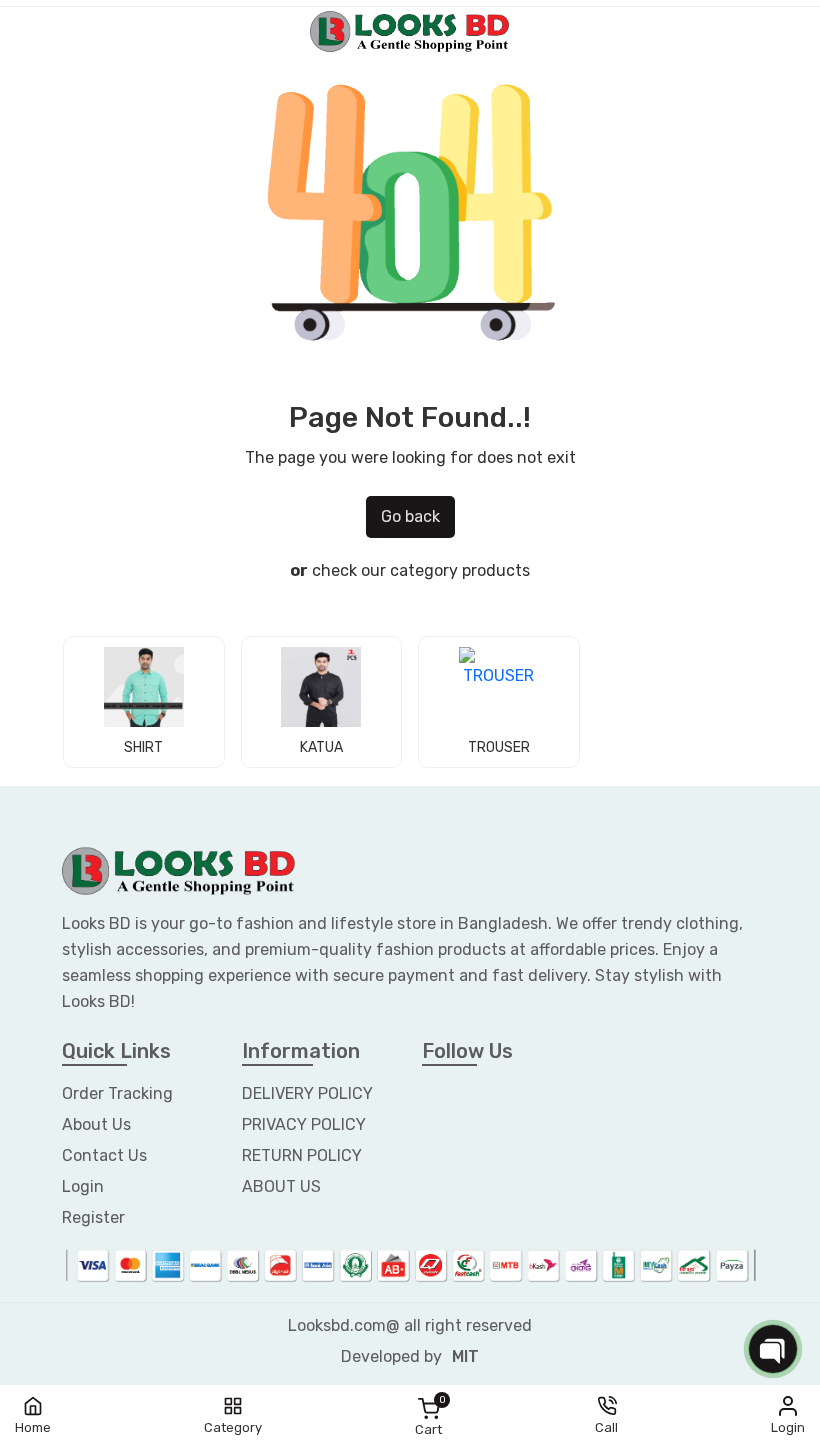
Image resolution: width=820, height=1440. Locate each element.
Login (83, 1186)
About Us (96, 1124)
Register (93, 1217)
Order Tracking (117, 1093)
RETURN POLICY (302, 1155)
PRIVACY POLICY (304, 1124)
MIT (465, 1356)
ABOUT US (281, 1186)
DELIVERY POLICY (307, 1093)
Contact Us (104, 1155)
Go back (410, 516)
